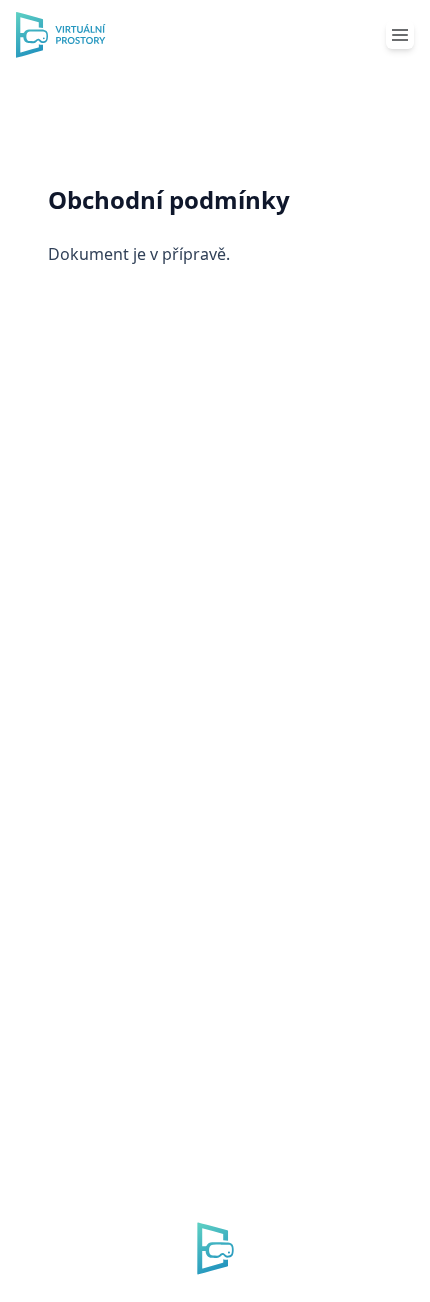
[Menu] (400, 35)
